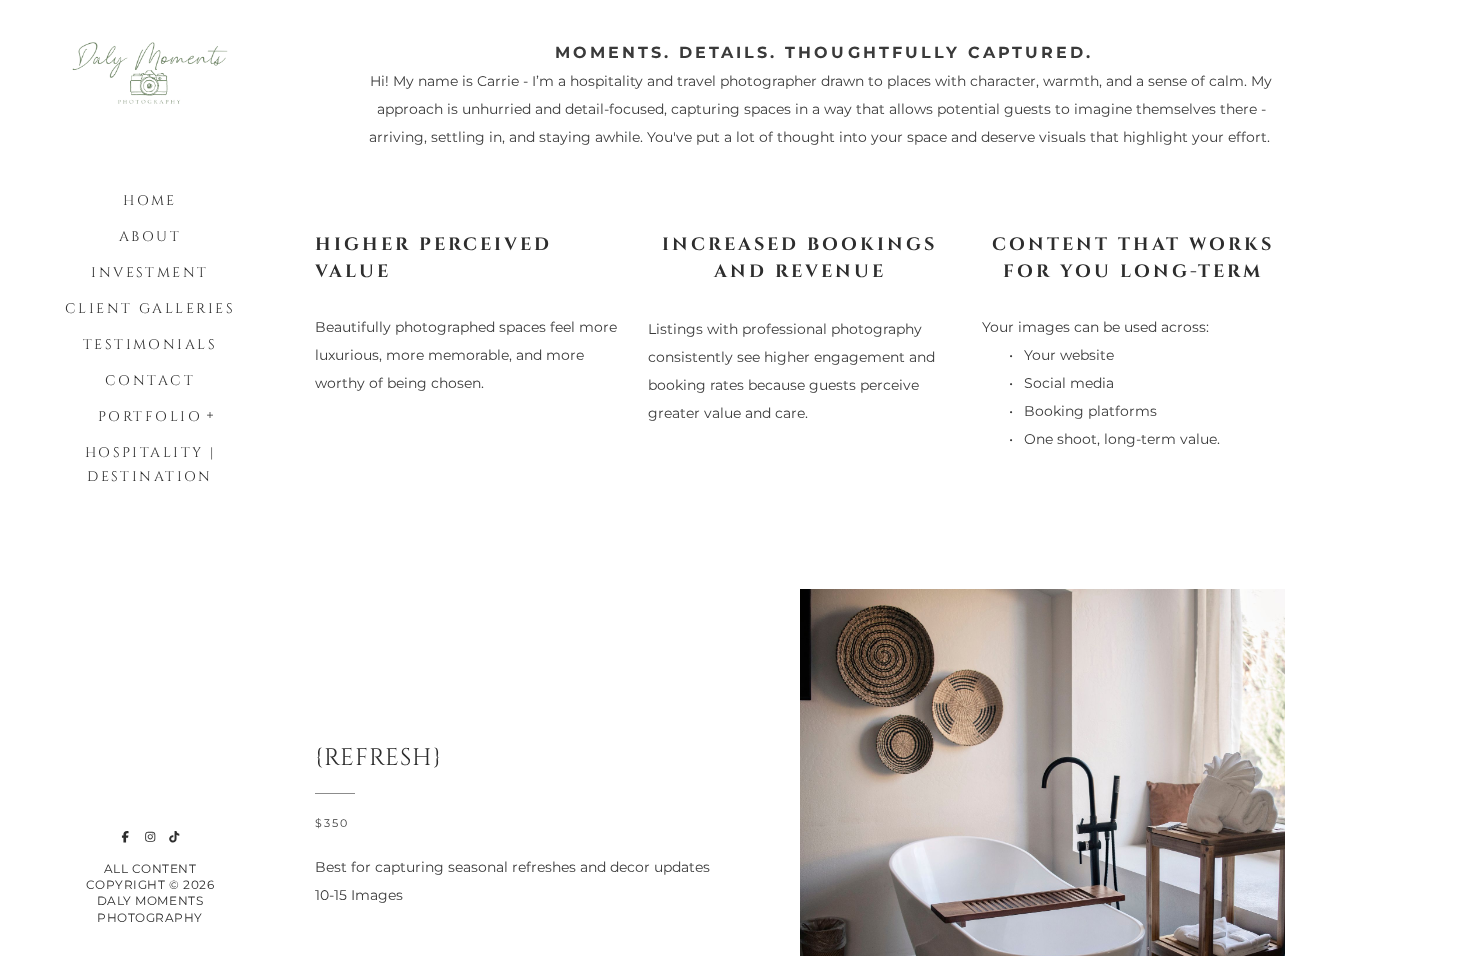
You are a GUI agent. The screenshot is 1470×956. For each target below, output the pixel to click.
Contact (150, 380)
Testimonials (150, 344)
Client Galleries (150, 308)
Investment (149, 272)
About (150, 236)
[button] (211, 413)
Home (150, 200)
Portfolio (150, 416)
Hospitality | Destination (150, 464)
